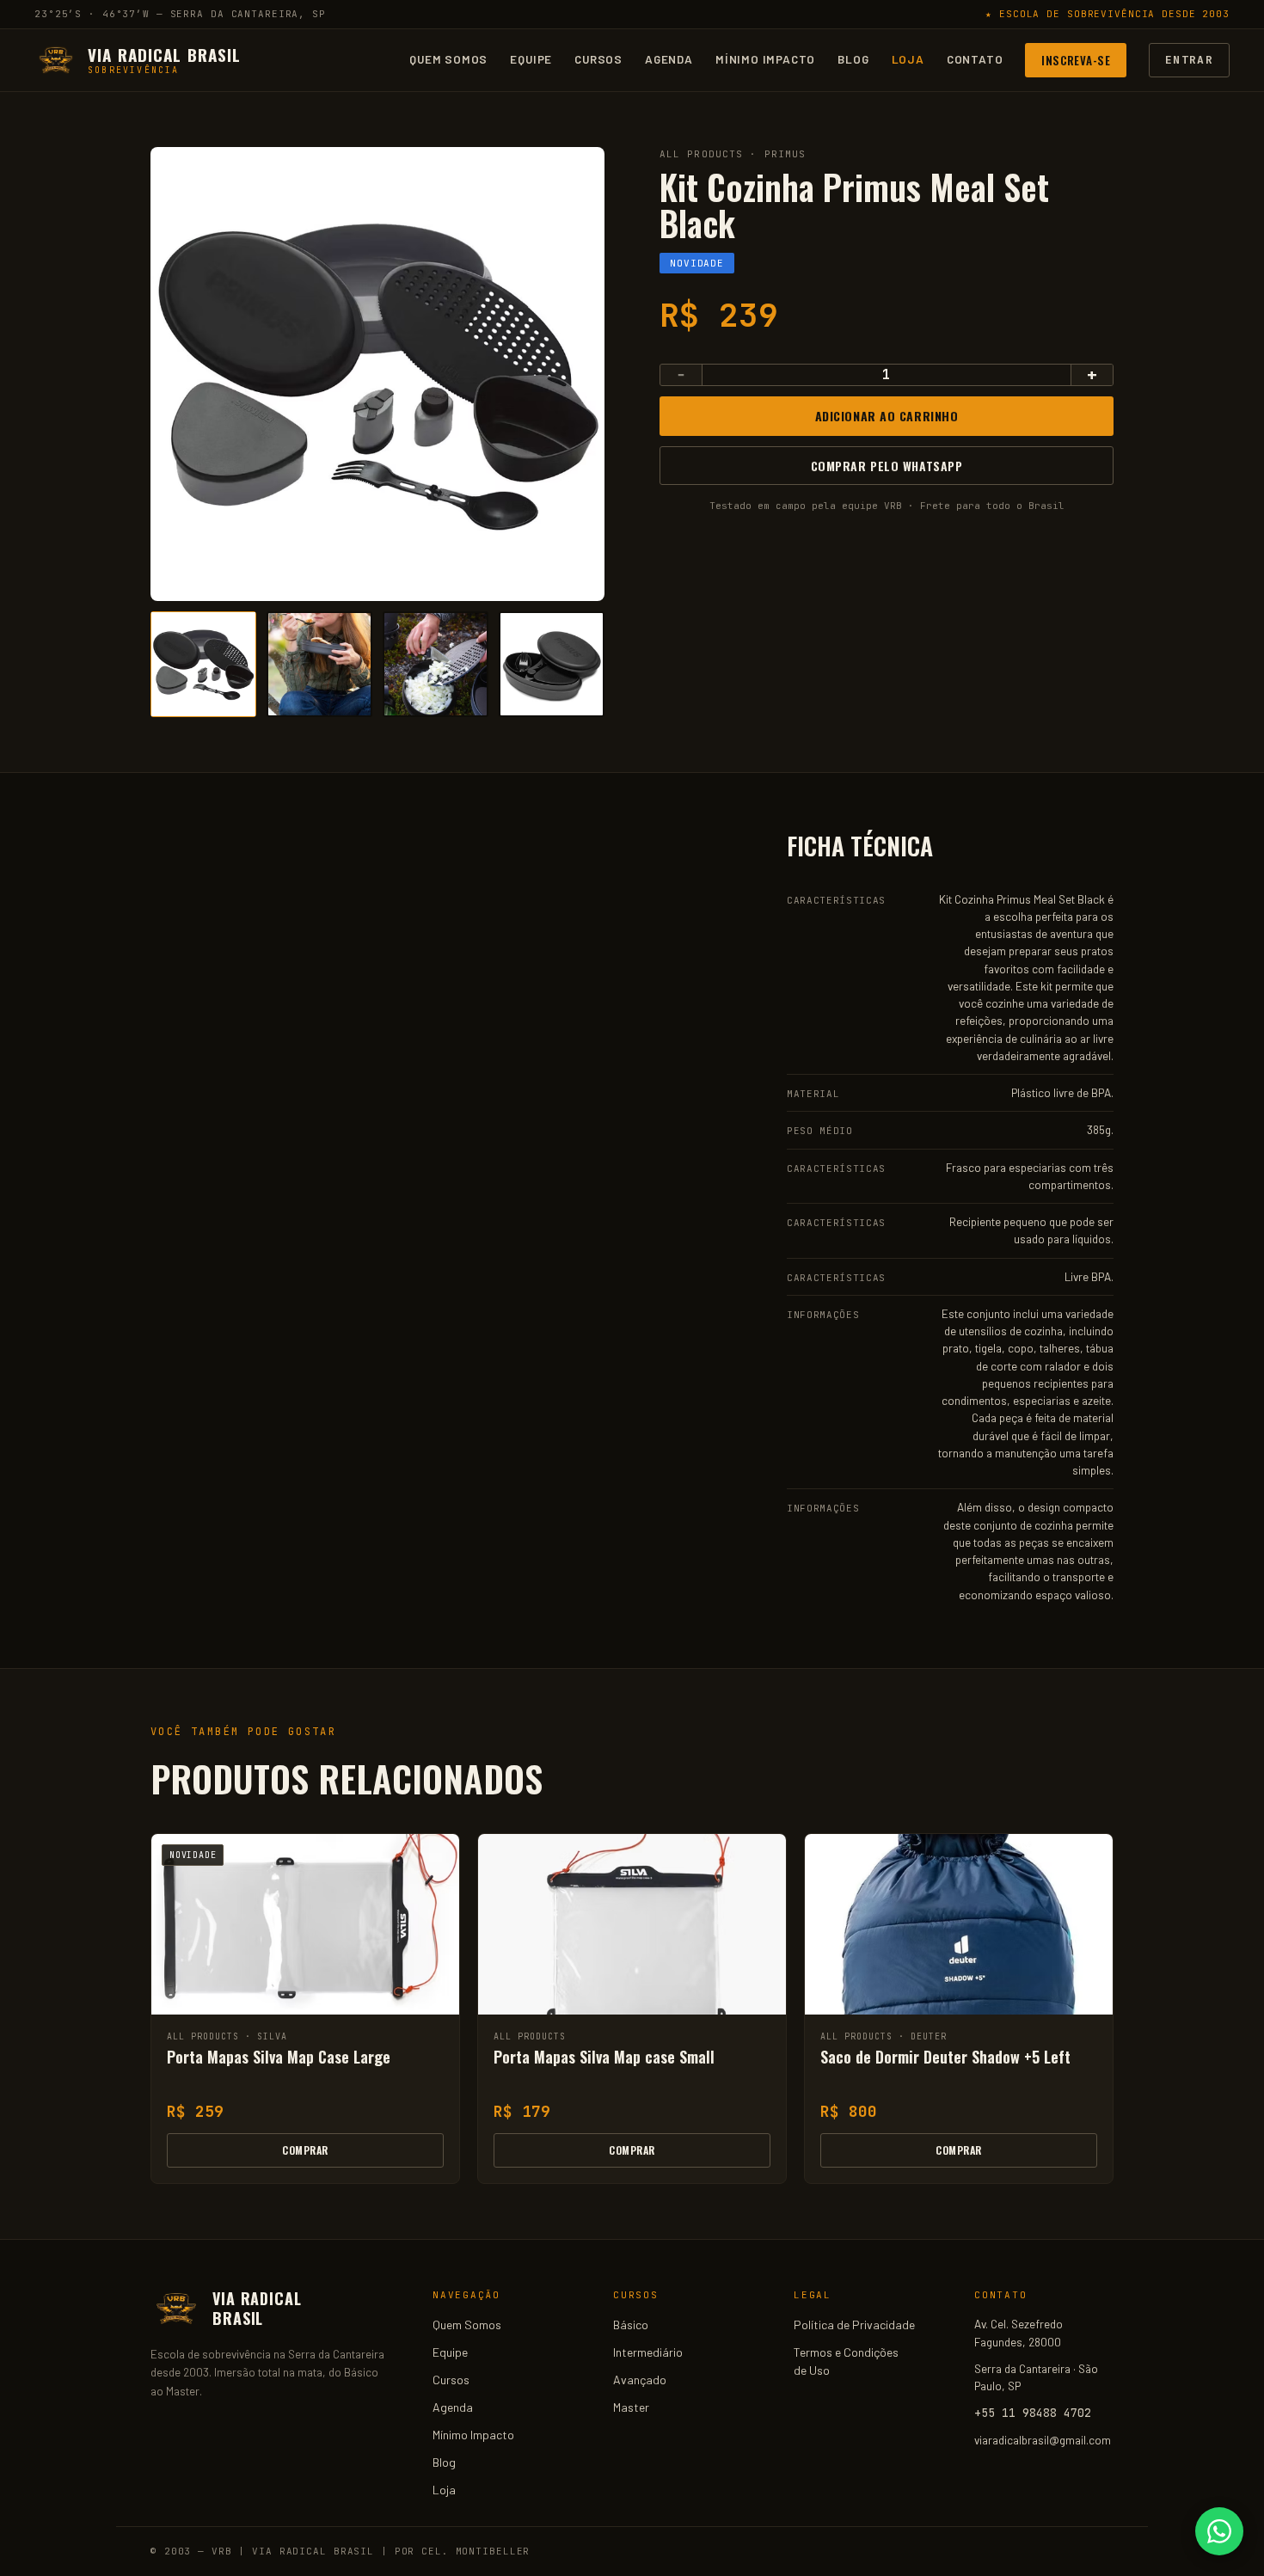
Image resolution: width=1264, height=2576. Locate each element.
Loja (908, 59)
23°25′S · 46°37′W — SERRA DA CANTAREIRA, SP (180, 14)
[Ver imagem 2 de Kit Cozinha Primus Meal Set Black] (319, 664)
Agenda (669, 59)
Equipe (531, 59)
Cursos (598, 59)
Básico (631, 2325)
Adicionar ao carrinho (887, 416)
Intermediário (648, 2352)
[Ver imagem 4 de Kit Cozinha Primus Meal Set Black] (552, 664)
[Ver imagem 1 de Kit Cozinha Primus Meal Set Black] (203, 664)
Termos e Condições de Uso (846, 2361)
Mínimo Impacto (765, 59)
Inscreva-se (1076, 59)
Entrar (1189, 59)
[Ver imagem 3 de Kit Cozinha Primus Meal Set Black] (436, 664)
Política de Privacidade (854, 2325)
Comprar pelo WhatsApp (887, 465)
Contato (975, 59)
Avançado (640, 2380)
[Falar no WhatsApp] (1219, 2531)
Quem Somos (448, 59)
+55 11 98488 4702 (1033, 2413)
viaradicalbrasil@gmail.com (1043, 2440)
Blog (853, 59)
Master (631, 2407)
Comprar (305, 2150)
